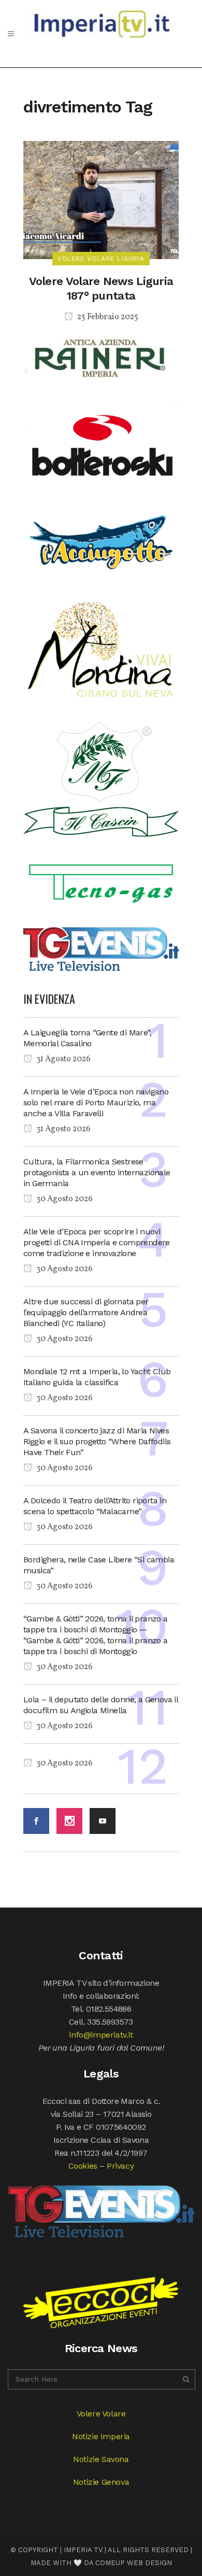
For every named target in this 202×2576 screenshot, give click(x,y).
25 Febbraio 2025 (107, 317)
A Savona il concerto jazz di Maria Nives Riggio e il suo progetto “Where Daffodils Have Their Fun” (97, 1441)
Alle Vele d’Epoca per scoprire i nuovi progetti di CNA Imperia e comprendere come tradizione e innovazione (97, 1242)
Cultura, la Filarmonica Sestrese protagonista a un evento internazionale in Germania (97, 1172)
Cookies (83, 2166)
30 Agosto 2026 (64, 1199)
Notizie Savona (101, 2459)
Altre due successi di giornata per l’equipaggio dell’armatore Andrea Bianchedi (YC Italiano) (86, 1312)
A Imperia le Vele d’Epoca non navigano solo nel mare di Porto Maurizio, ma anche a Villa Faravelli (96, 1102)
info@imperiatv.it (101, 2035)
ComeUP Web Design (134, 2563)
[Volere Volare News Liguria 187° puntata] (101, 199)
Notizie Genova (101, 2482)
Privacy (120, 2166)
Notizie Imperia (101, 2436)
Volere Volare (101, 2414)
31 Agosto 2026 (63, 1059)
